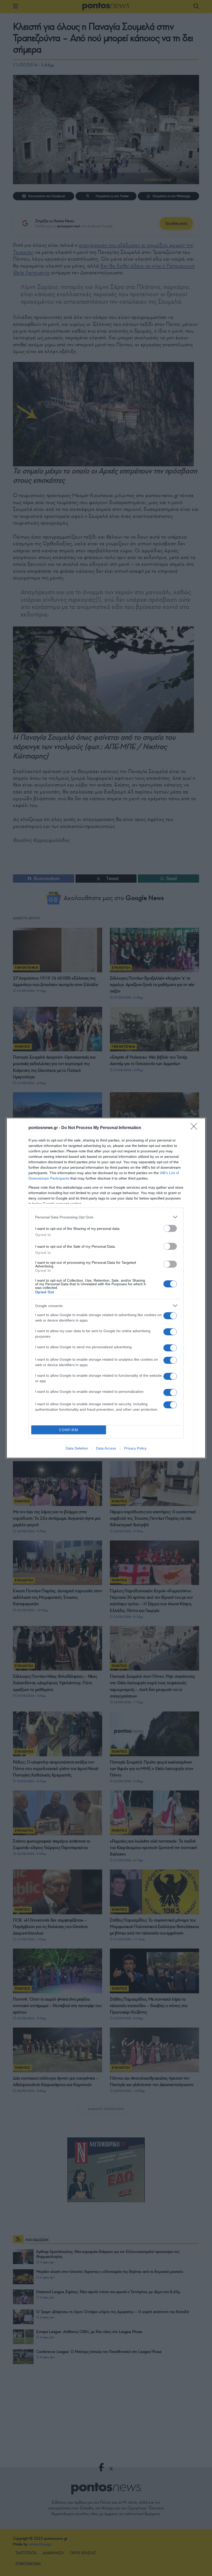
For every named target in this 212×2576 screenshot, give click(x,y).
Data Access (106, 1448)
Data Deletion (77, 1448)
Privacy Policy (135, 1448)
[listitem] (106, 1217)
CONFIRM (69, 1430)
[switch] (170, 1228)
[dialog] (106, 1288)
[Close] (195, 1128)
